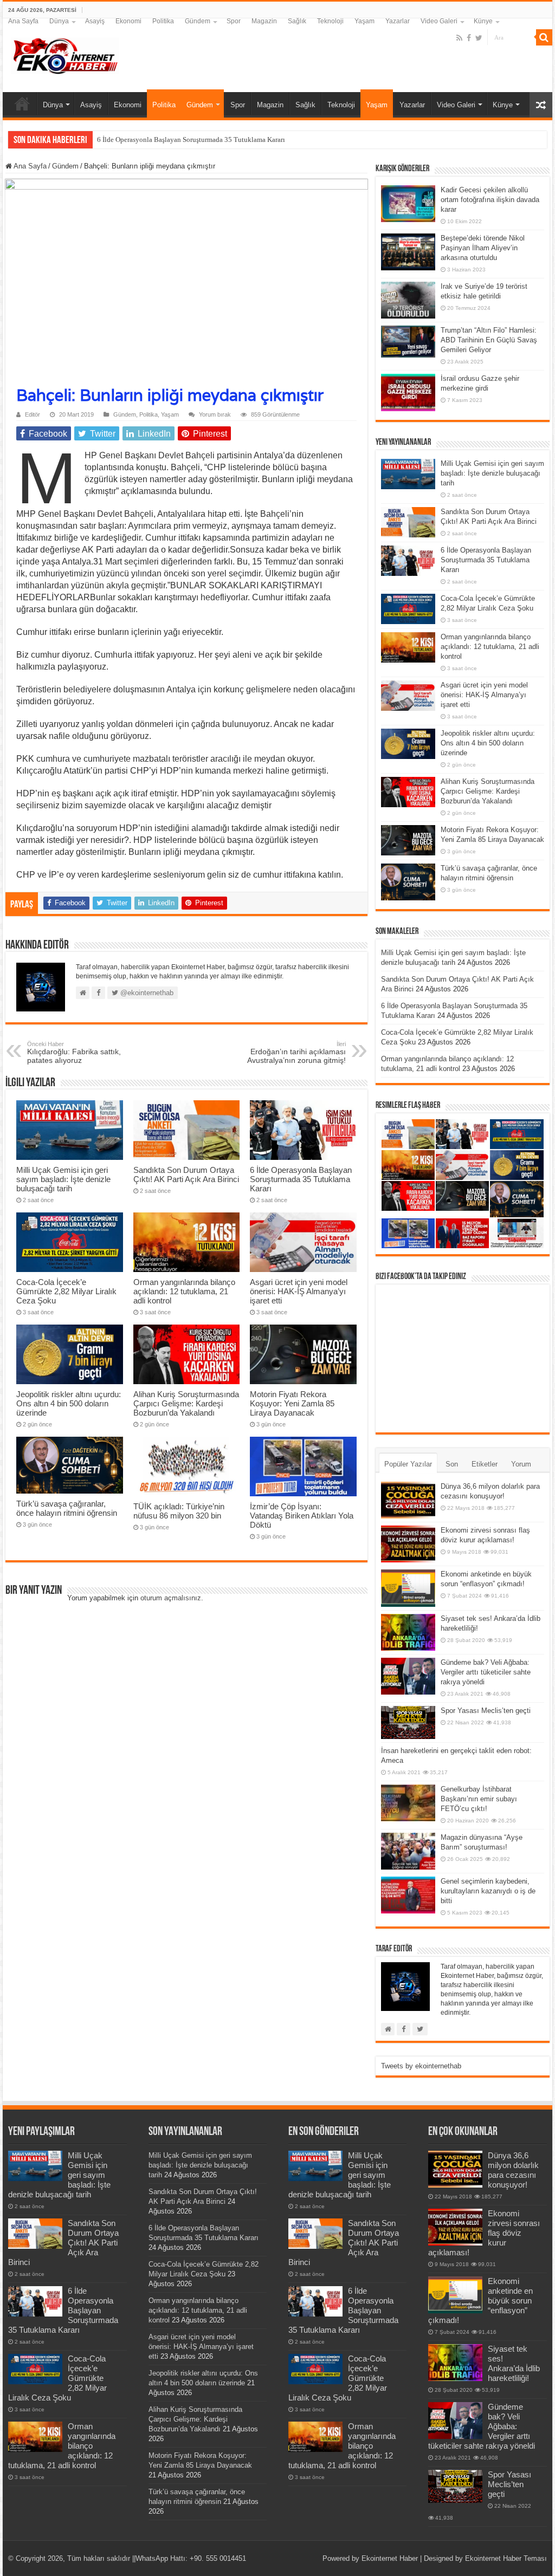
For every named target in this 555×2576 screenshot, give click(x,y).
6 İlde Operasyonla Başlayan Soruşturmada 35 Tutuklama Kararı (301, 1179)
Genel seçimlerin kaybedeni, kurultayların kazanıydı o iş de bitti (488, 1891)
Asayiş (95, 21)
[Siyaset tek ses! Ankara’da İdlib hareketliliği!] (408, 1632)
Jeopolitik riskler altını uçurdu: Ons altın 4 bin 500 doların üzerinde (69, 1403)
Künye (483, 21)
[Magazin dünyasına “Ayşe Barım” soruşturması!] (408, 1851)
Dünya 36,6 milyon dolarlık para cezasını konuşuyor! (513, 2170)
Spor (234, 21)
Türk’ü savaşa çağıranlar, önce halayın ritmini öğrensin (67, 1508)
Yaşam (364, 21)
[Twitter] (479, 38)
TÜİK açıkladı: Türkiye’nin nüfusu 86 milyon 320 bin (179, 1511)
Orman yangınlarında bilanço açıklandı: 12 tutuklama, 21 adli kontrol (184, 1291)
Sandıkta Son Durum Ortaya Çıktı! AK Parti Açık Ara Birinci (186, 1175)
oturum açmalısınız (171, 1598)
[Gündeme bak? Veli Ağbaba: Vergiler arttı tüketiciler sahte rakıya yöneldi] (408, 1676)
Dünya (59, 21)
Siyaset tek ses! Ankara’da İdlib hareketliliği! (514, 2363)
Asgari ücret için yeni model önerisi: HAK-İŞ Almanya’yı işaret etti (299, 1291)
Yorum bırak (215, 414)
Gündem (198, 21)
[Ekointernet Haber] (65, 54)
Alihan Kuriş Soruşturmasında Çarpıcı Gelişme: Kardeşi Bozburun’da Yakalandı (186, 1403)
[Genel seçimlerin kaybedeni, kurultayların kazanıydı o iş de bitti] (408, 1895)
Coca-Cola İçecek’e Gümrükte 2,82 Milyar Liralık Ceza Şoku (66, 1291)
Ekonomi (128, 21)
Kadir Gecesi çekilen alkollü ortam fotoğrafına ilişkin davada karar (490, 200)
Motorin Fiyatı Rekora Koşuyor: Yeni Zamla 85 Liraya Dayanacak (292, 1403)
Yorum (521, 1464)
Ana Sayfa (23, 21)
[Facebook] (469, 38)
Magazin (264, 21)
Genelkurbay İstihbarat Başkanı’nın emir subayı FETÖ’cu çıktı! (479, 1799)
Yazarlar (398, 21)
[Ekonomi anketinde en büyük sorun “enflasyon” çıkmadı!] (408, 1588)
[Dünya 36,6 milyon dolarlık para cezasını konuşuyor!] (408, 1500)
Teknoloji (330, 21)
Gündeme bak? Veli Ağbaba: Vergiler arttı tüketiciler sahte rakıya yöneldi (486, 1672)
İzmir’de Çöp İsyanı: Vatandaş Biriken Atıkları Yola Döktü (302, 1516)
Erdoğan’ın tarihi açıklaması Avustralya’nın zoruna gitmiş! (296, 1053)
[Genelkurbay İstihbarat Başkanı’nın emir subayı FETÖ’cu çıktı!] (408, 1803)
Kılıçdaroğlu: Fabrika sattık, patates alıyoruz (74, 1053)
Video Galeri (439, 21)
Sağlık (297, 21)
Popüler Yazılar (408, 1464)
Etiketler (485, 1464)
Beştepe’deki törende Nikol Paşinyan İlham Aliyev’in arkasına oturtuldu (483, 248)
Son (452, 1464)
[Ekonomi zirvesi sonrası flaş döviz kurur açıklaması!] (408, 1544)
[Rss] (459, 38)
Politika (163, 21)
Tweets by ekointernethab (421, 2066)
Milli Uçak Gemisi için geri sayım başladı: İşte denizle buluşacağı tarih (63, 1179)
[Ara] (544, 37)
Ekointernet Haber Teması (506, 2558)
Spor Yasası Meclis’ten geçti (486, 1711)
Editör (33, 414)
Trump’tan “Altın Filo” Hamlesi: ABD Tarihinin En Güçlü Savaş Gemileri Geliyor (489, 340)
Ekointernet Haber (390, 2558)
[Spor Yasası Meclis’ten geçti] (408, 1722)
